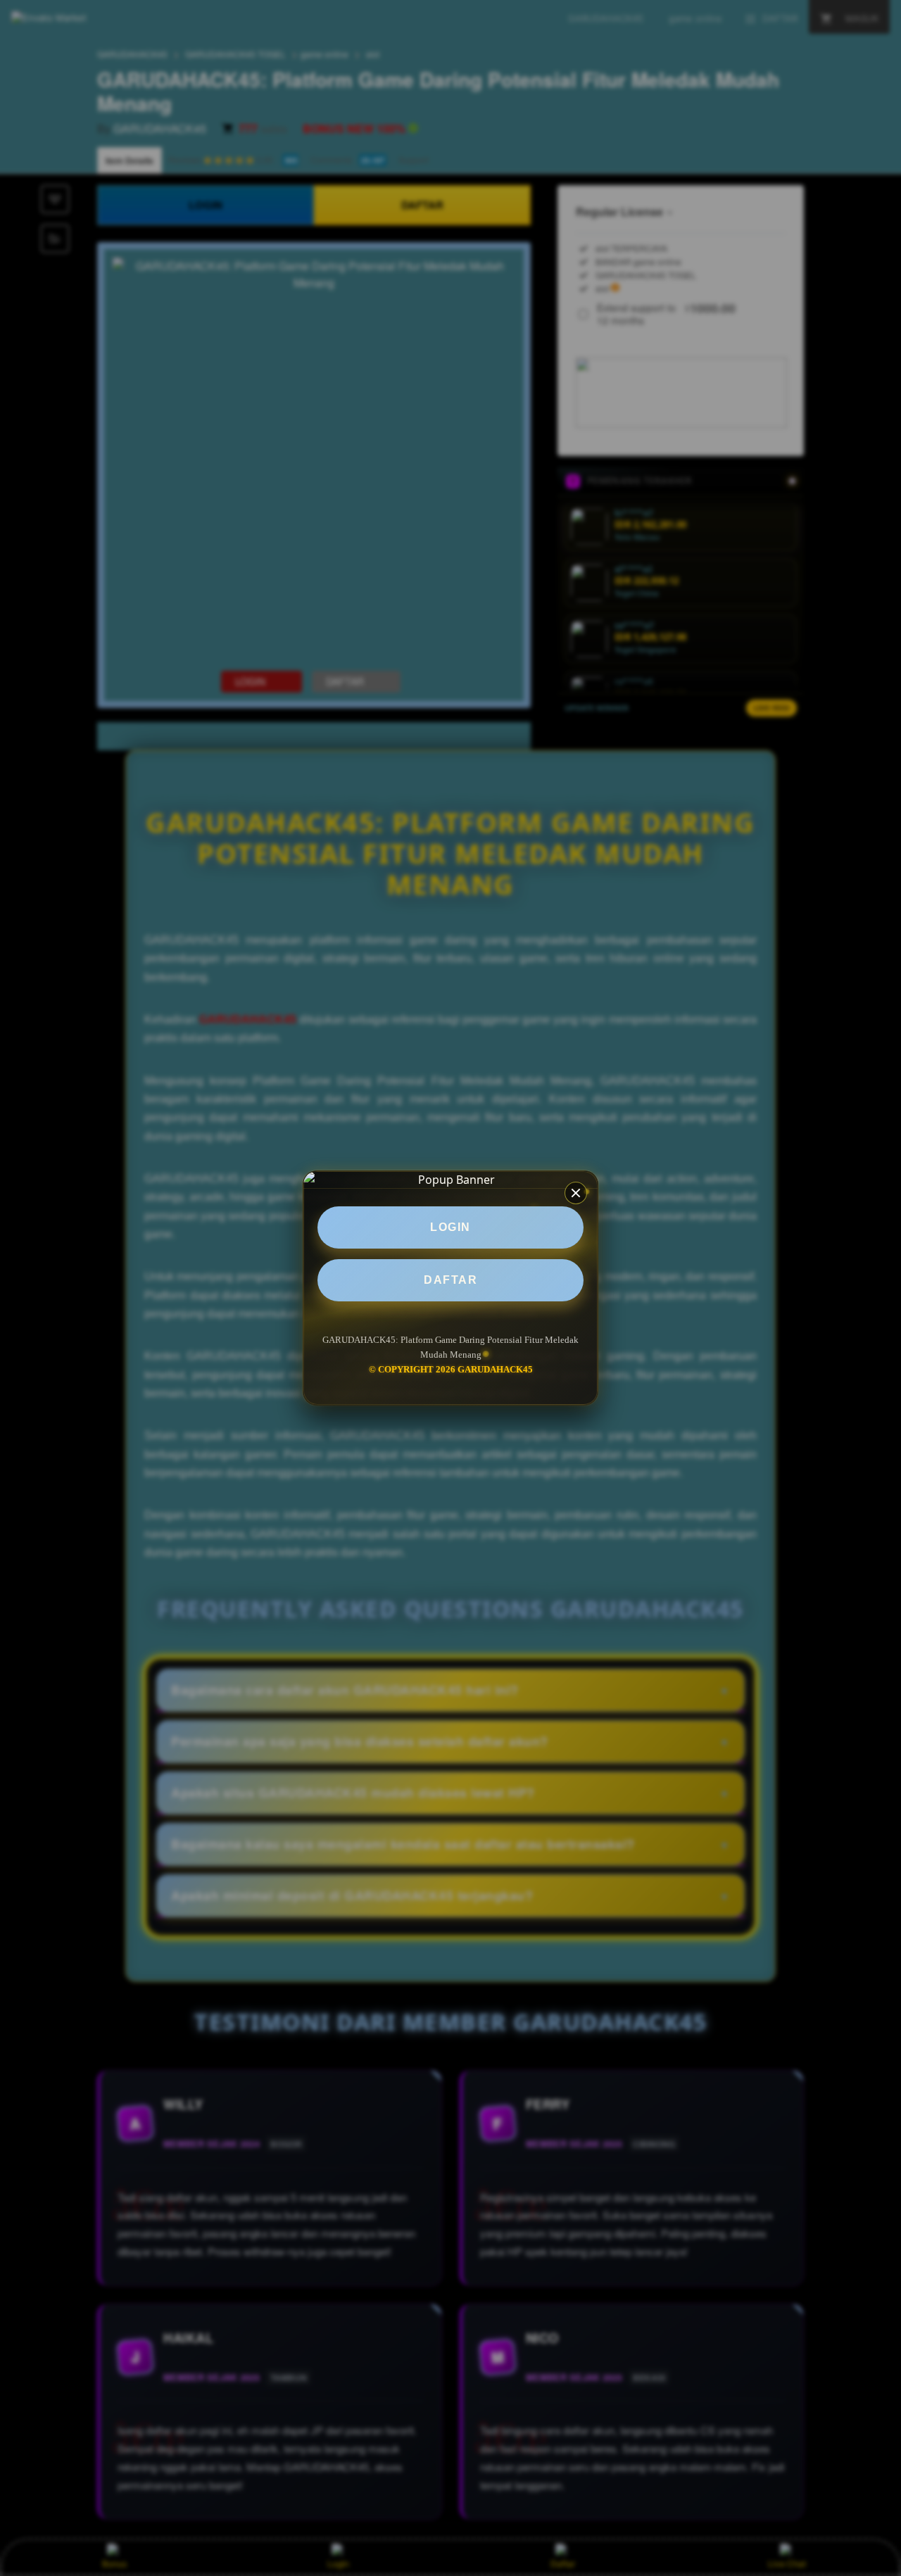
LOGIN (450, 1227)
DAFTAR (450, 1280)
